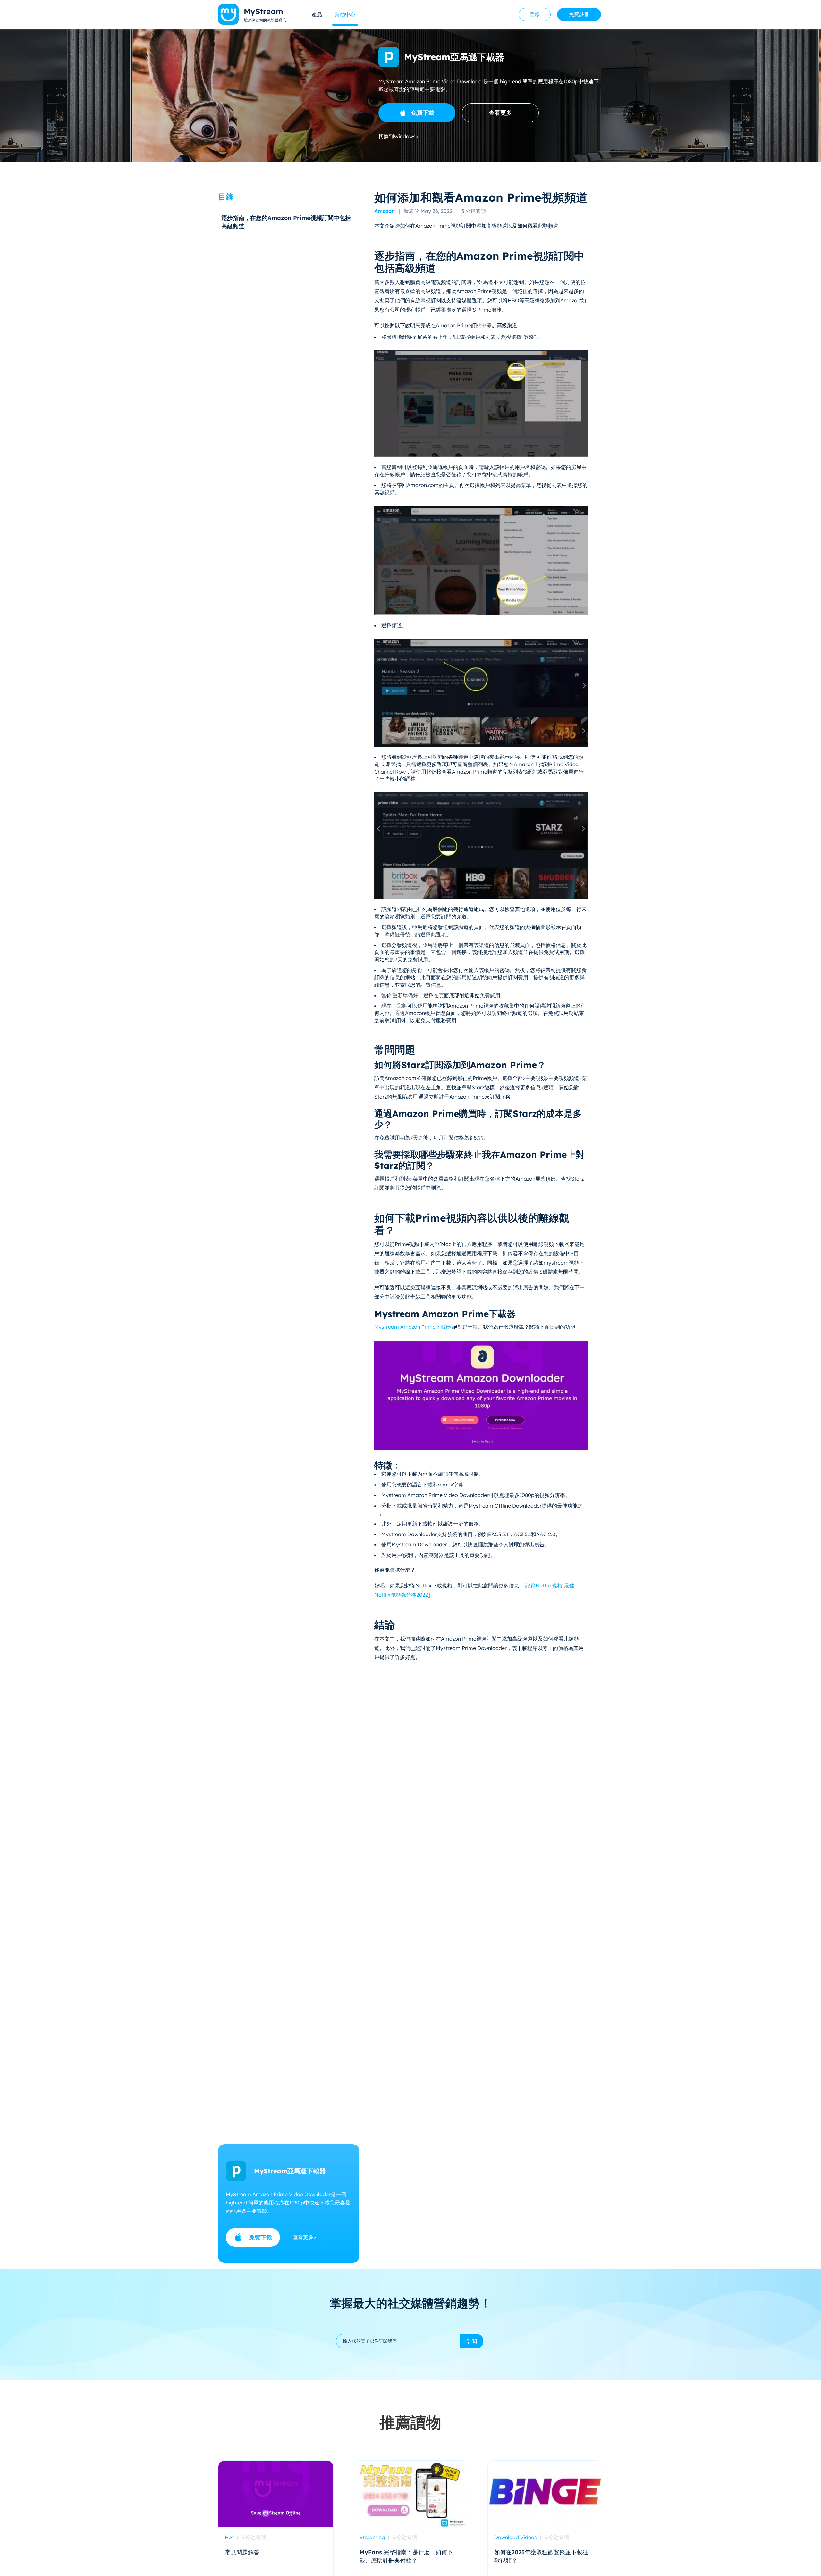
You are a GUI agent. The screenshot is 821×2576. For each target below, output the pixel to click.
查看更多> (304, 2237)
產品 (317, 14)
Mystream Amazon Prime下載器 (413, 1327)
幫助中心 (345, 14)
